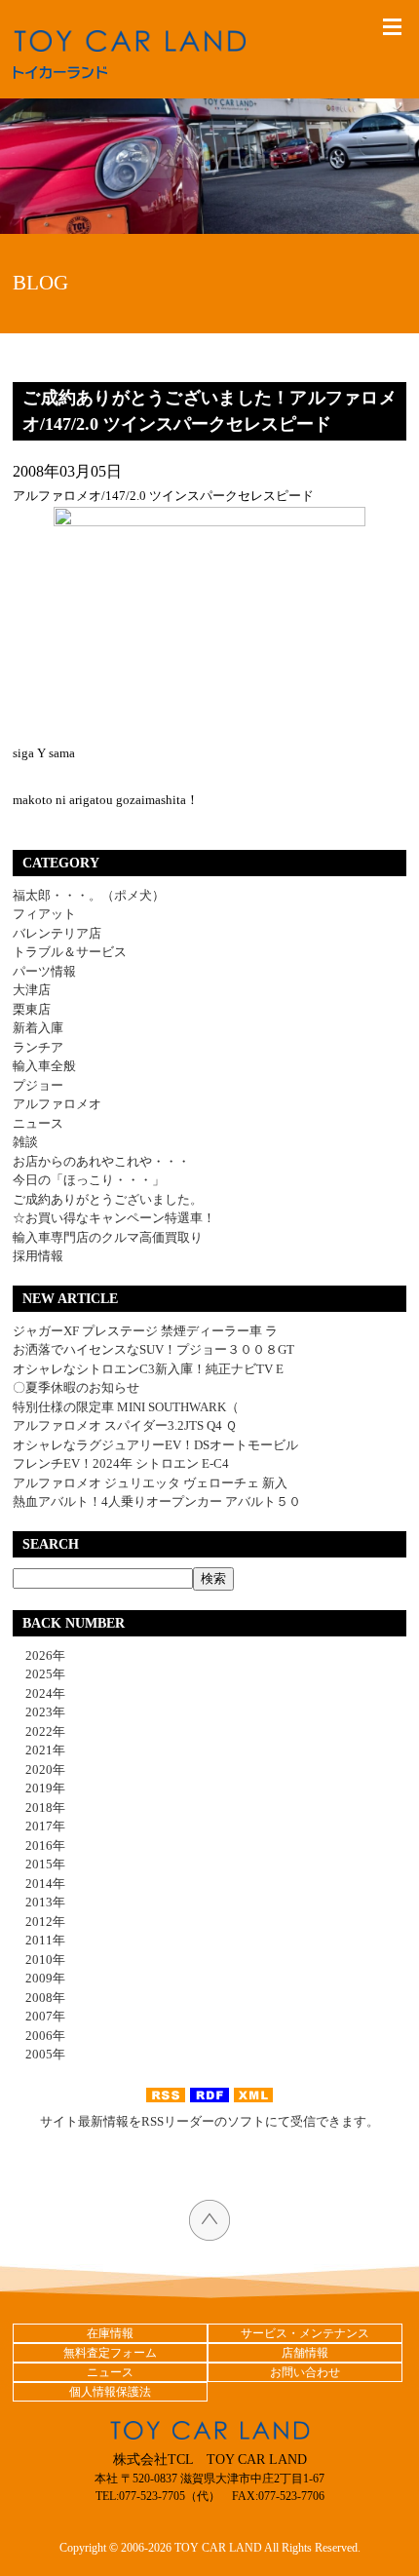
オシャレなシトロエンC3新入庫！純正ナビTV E (148, 1369)
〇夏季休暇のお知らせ (76, 1387)
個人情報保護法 (110, 2392)
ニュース (38, 1123)
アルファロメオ (57, 1104)
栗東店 (32, 1009)
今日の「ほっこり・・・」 (89, 1180)
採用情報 (38, 1256)
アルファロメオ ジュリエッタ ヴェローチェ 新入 (150, 1483)
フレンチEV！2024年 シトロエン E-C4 (121, 1463)
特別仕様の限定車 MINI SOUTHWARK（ (126, 1407)
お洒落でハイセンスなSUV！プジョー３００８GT (153, 1349)
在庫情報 (110, 2333)
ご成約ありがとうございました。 (108, 1199)
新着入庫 (38, 1028)
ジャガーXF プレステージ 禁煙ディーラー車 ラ (145, 1331)
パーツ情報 (44, 971)
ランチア (38, 1047)
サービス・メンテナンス (305, 2333)
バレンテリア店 (57, 933)
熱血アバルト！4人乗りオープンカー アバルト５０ (157, 1501)
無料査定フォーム (110, 2353)
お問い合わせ (305, 2372)
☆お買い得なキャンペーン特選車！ (114, 1218)
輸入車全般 (44, 1066)
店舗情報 (305, 2353)
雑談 (25, 1142)
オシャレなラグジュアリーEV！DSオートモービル (155, 1445)
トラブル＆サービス (70, 952)
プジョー (38, 1085)
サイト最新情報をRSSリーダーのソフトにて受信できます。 (209, 2121)
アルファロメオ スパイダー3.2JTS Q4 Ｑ (125, 1425)
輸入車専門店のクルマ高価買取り (108, 1237)
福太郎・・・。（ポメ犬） (89, 895)
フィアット (44, 914)
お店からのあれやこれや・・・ (101, 1161)
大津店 (32, 990)
